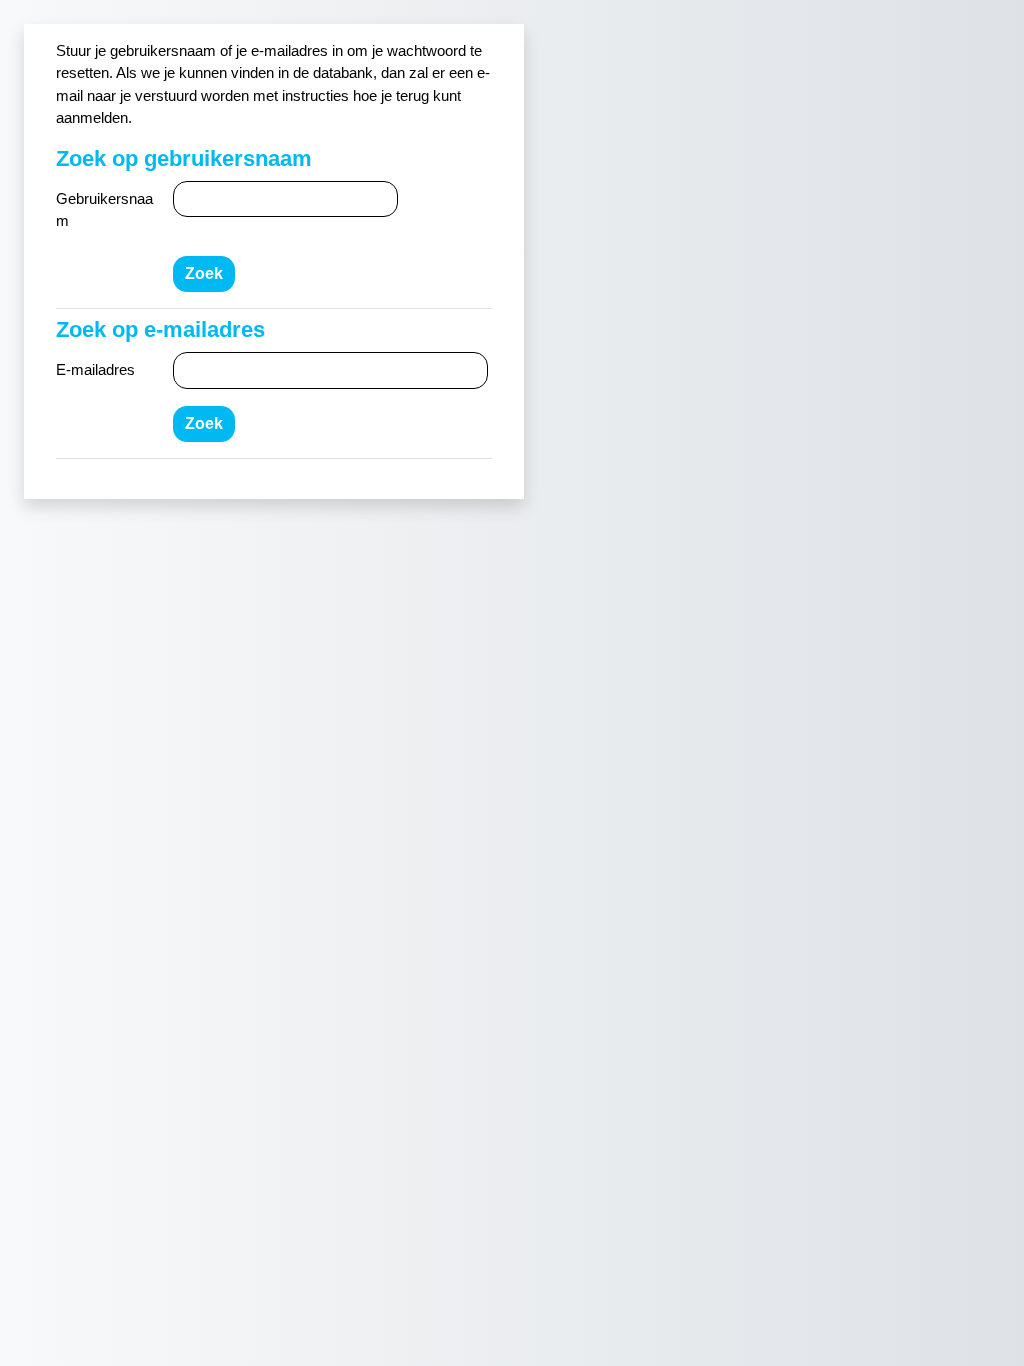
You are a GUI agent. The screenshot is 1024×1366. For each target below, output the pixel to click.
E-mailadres (95, 369)
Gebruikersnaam (104, 209)
